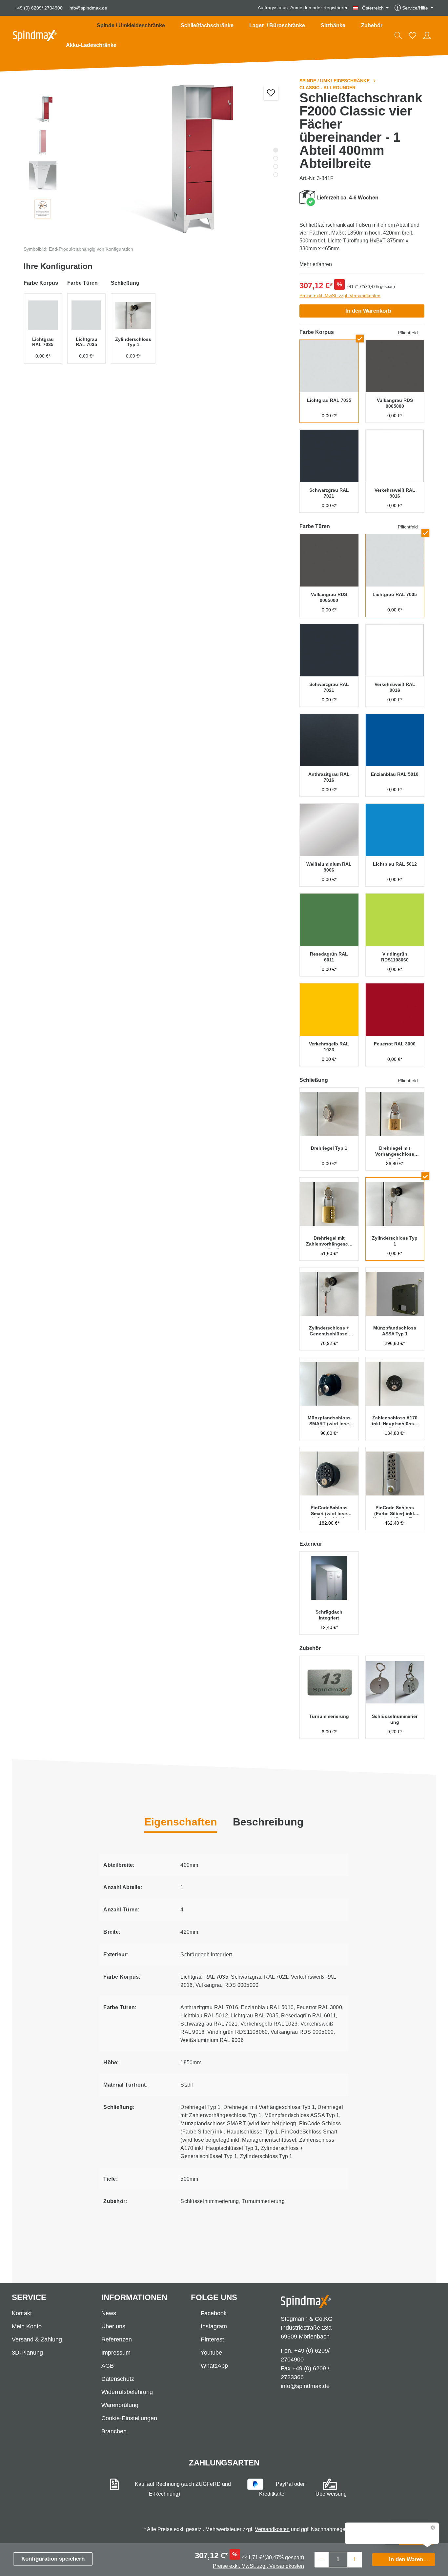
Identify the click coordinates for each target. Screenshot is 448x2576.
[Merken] (271, 93)
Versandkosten (272, 2529)
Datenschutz (118, 2379)
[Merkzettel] (413, 35)
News (109, 2313)
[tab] (268, 1823)
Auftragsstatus (273, 8)
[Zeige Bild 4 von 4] (276, 175)
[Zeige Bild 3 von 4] (276, 166)
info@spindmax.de (88, 8)
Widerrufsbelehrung (127, 2392)
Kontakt (22, 2313)
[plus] (355, 2559)
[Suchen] (398, 35)
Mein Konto (27, 2326)
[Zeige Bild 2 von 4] (276, 158)
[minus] (322, 2559)
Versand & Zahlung (37, 2339)
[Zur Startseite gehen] (35, 36)
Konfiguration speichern (53, 2559)
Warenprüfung (120, 2405)
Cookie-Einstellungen (129, 2418)
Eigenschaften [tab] (181, 1822)
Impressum (116, 2353)
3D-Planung (27, 2353)
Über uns (113, 2326)
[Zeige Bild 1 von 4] (276, 150)
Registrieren (336, 8)
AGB (108, 2366)
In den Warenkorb (368, 311)
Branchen (114, 2431)
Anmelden (301, 8)
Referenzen (117, 2339)
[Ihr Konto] (427, 35)
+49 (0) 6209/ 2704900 (39, 8)
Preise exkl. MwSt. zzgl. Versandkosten (340, 296)
